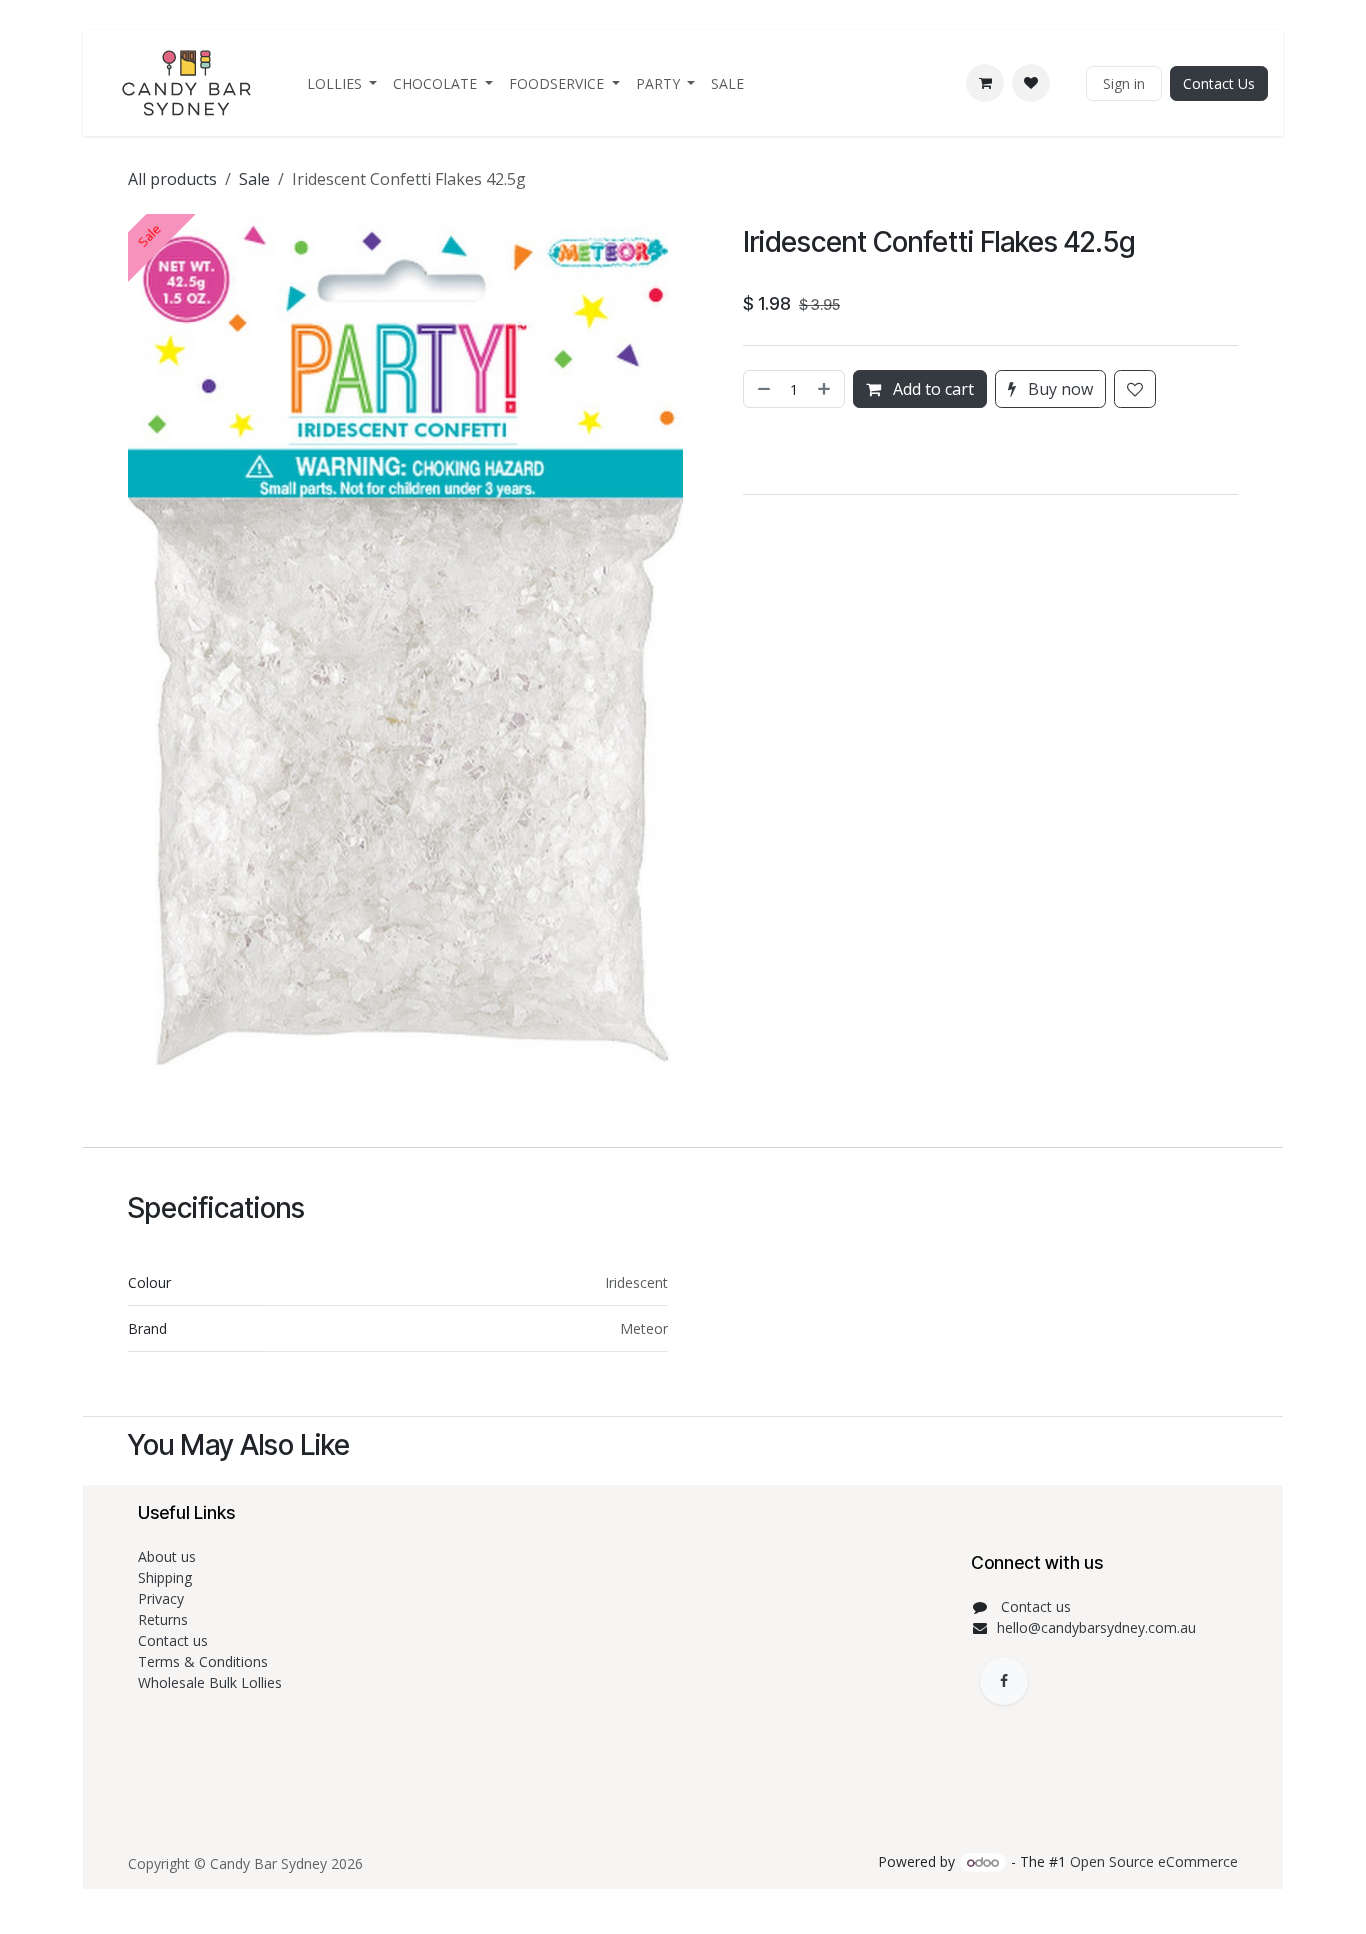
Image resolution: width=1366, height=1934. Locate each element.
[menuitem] (342, 83)
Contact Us (1219, 83)
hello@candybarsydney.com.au (1096, 1627)
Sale (254, 179)
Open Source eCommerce (1154, 1861)
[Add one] (826, 389)
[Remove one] (762, 389)
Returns (165, 1619)
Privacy (161, 1598)
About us (167, 1556)
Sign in (1124, 83)
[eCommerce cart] (985, 83)
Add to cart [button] (931, 389)
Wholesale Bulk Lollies (210, 1682)
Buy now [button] (1058, 389)
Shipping (165, 1577)
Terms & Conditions (205, 1661)
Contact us (175, 1640)
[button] (746, 451)
